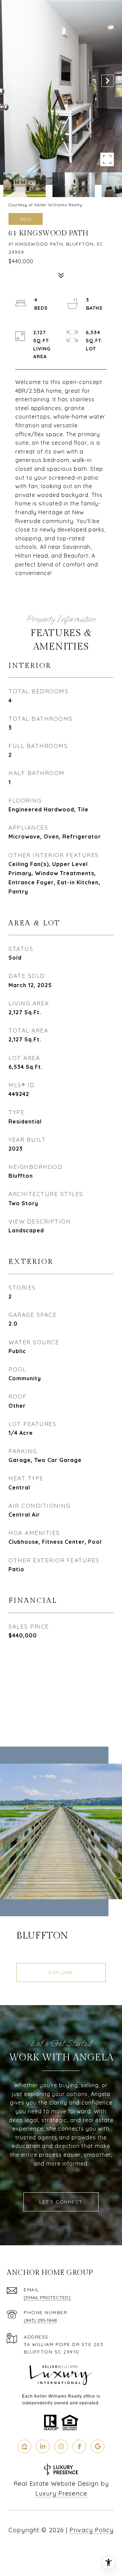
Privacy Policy (91, 2530)
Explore (61, 1973)
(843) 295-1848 (40, 2320)
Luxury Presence (61, 2493)
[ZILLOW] (24, 2446)
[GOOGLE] (98, 2446)
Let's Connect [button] (61, 2202)
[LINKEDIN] (43, 2446)
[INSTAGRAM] (61, 2446)
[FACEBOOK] (79, 2446)
